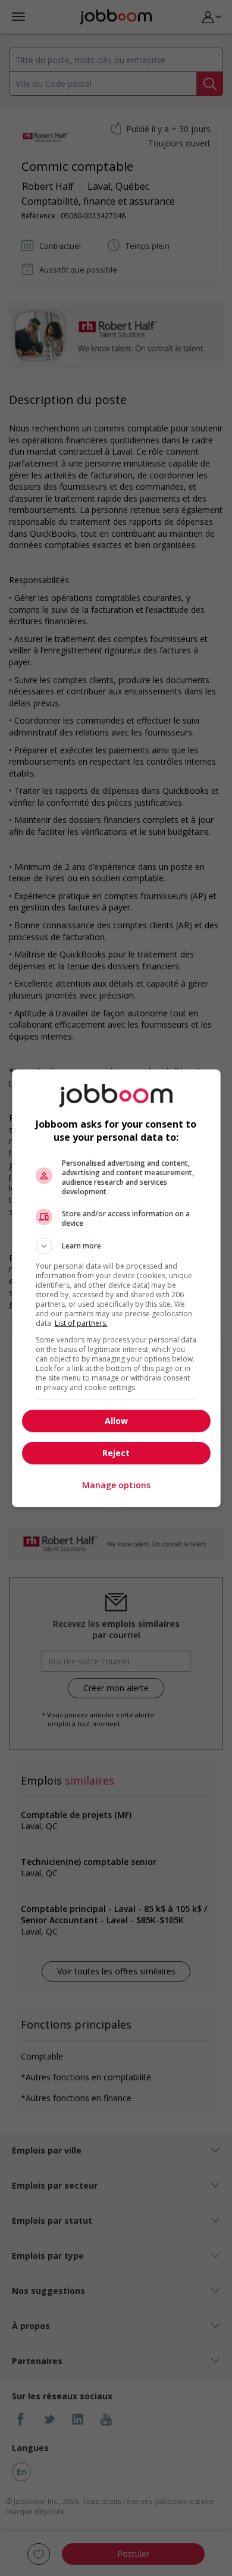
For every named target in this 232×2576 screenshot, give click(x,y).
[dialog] (116, 1288)
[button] (116, 1246)
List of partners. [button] (81, 1323)
